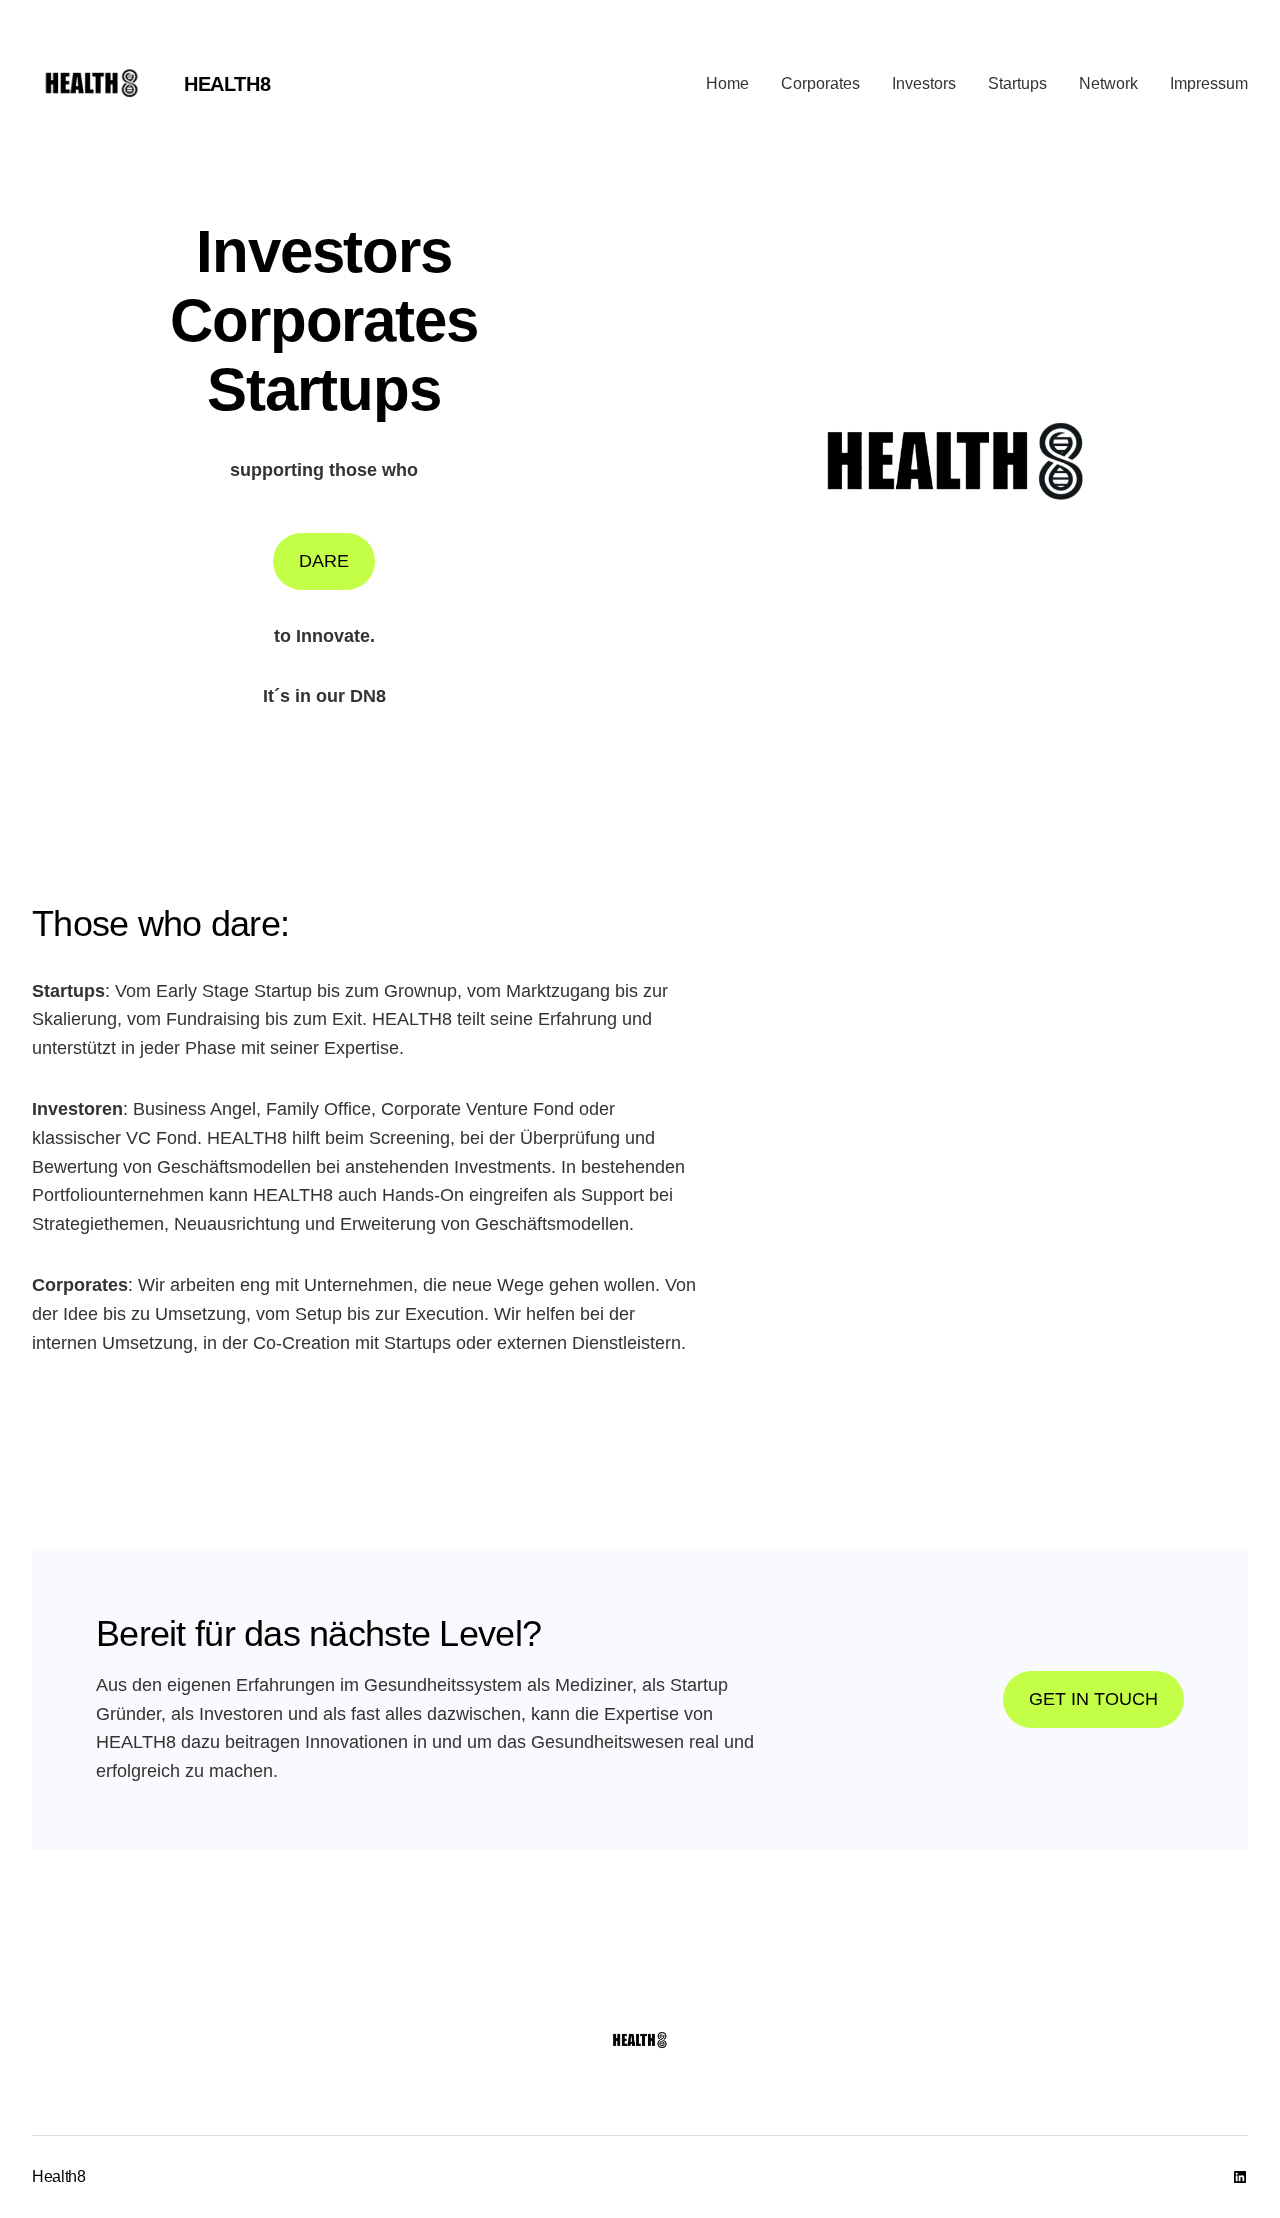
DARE (324, 561)
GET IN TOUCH (1093, 1699)
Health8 (227, 84)
